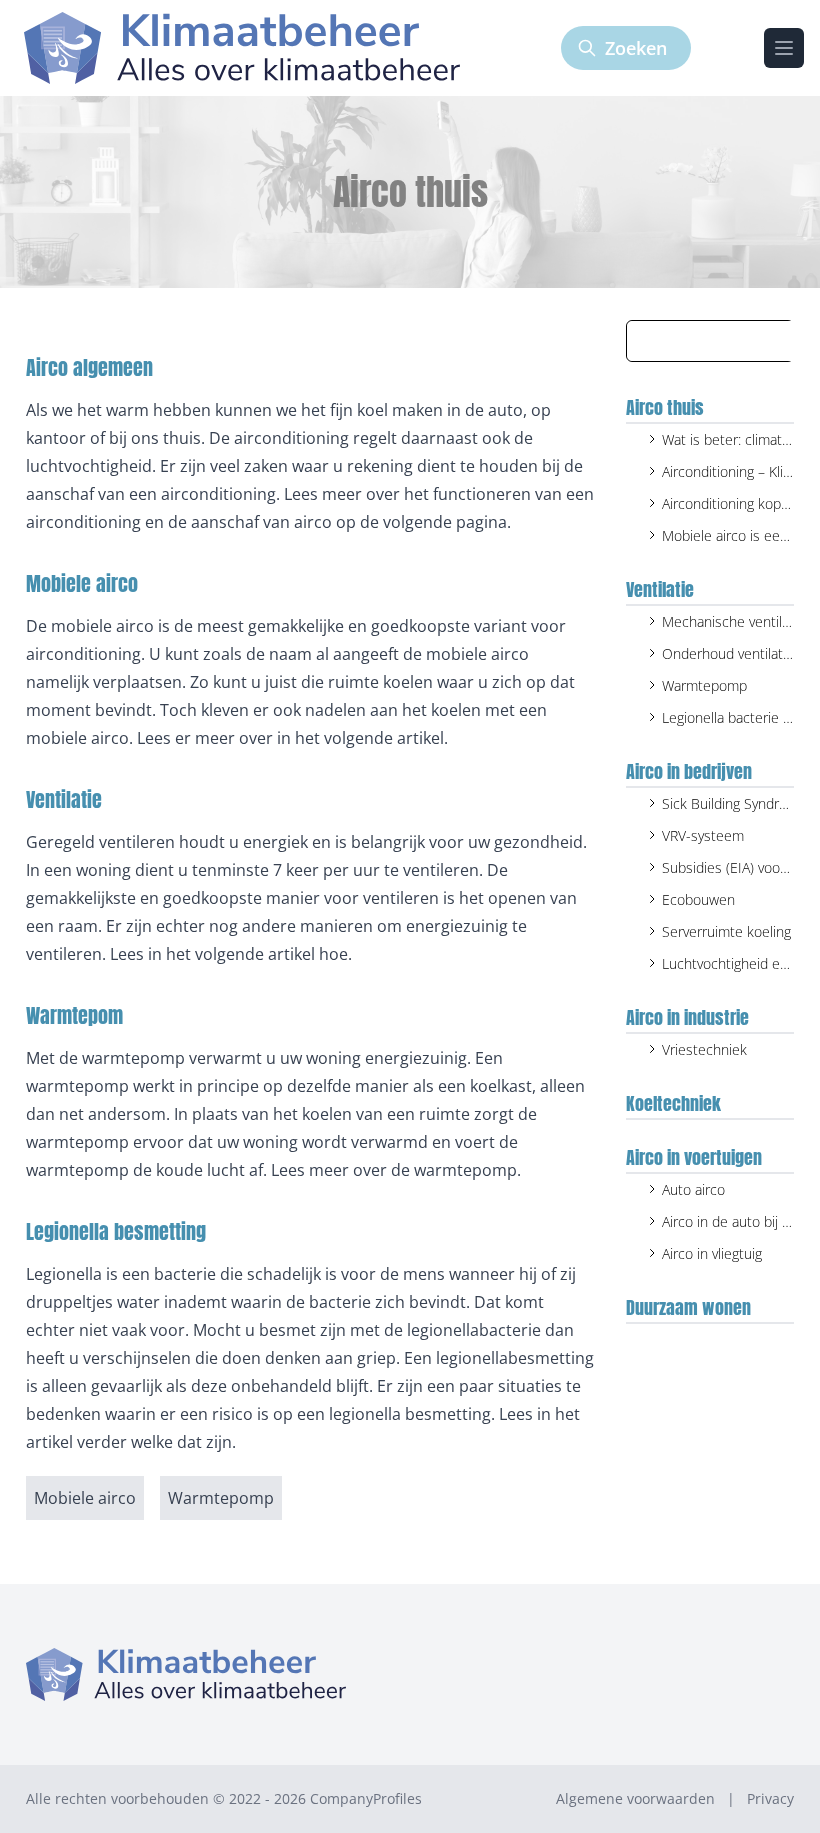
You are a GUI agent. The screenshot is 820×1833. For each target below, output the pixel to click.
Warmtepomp (704, 685)
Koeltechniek (673, 1103)
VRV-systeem (703, 835)
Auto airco (693, 1189)
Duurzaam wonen (688, 1307)
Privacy (770, 1798)
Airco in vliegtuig (712, 1253)
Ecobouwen (698, 899)
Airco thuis (665, 407)
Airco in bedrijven (689, 771)
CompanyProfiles (366, 1798)
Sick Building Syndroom (734, 803)
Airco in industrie (687, 1017)
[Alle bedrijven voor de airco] (242, 48)
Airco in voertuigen (694, 1157)
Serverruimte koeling (726, 931)
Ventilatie (660, 589)
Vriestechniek (704, 1049)
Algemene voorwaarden (635, 1798)
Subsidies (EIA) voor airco (740, 867)
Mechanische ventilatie (733, 621)
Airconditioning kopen (729, 503)
